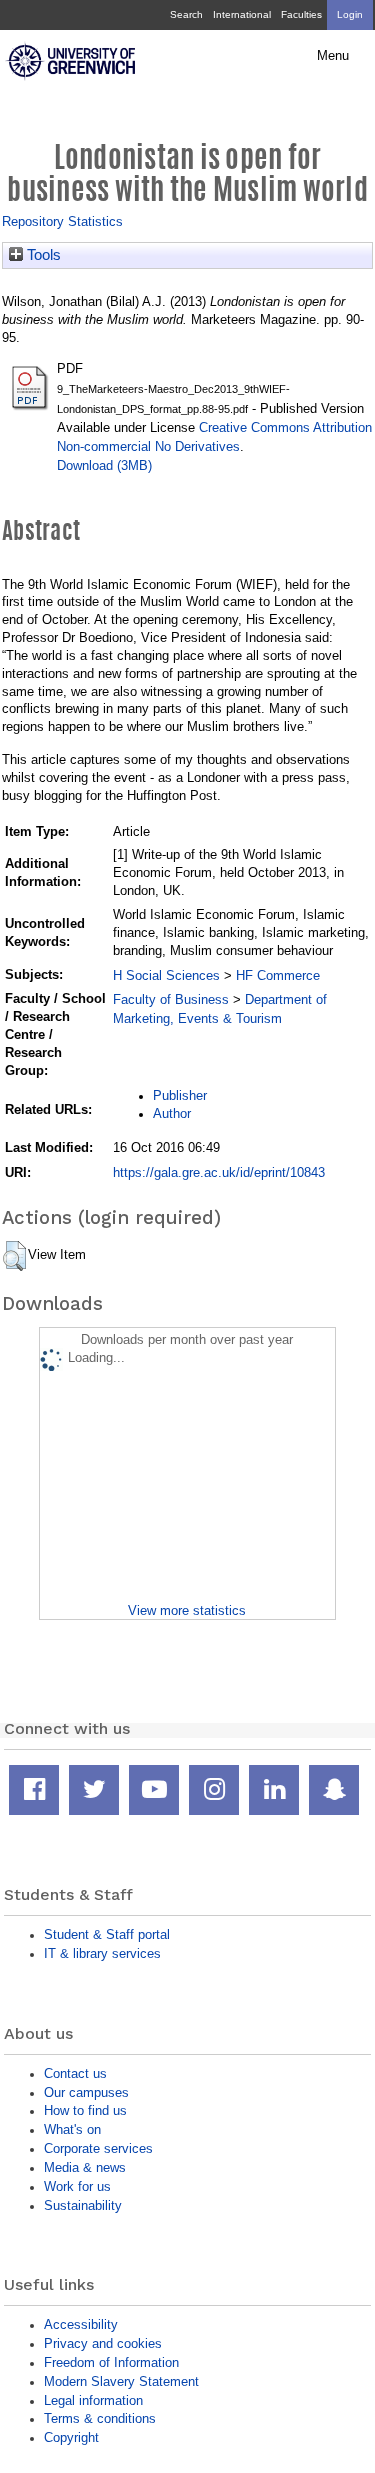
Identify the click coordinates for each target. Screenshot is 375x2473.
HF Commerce (278, 975)
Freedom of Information (111, 2362)
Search (186, 14)
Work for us (77, 2186)
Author (172, 1113)
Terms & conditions (100, 2418)
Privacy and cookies (103, 2343)
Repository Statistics (62, 221)
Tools (42, 255)
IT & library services (102, 1953)
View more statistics (187, 1610)
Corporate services (98, 2148)
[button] (14, 1256)
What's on (72, 2129)
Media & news (85, 2167)
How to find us (85, 2110)
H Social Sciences (166, 975)
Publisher (180, 1095)
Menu (333, 56)
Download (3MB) (104, 465)
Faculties (301, 14)
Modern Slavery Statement (121, 2381)
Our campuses (86, 2092)
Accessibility (81, 2324)
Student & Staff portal (107, 1934)
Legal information (93, 2400)
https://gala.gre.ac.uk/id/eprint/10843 (219, 1172)
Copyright (71, 2437)
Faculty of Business (171, 999)
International (242, 14)
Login (350, 14)
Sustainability (83, 2205)
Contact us (75, 2073)
